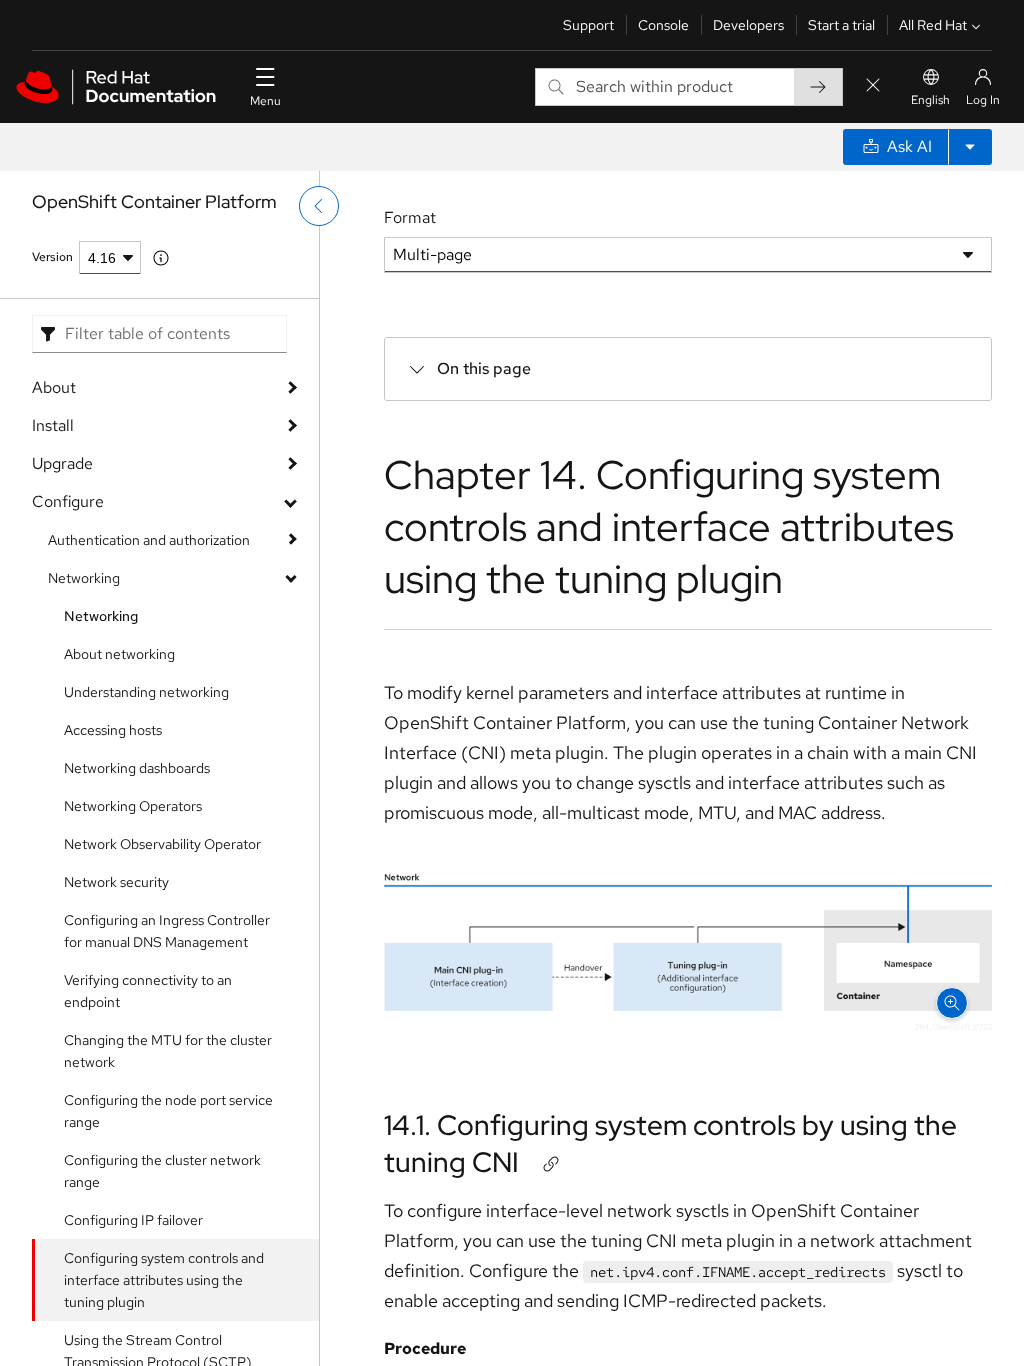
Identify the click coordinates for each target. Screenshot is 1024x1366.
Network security (116, 882)
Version (52, 257)
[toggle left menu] (319, 206)
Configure (68, 501)
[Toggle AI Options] (970, 147)
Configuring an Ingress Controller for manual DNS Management (167, 931)
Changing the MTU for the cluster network (168, 1051)
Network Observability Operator (162, 844)
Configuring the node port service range (168, 1111)
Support (588, 25)
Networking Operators (133, 806)
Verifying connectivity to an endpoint (148, 991)
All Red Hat (933, 25)
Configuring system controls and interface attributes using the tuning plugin (164, 1280)
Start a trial (841, 25)
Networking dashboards (137, 768)
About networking (119, 654)
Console (663, 25)
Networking (84, 578)
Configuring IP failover (133, 1220)
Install (53, 425)
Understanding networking (146, 692)
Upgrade (62, 463)
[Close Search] (873, 86)
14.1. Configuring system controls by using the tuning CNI (670, 1143)
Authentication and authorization (149, 540)
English (930, 100)
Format (410, 217)
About (54, 387)
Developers (748, 25)
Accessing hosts (113, 730)
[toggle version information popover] (161, 258)
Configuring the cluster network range (162, 1171)
